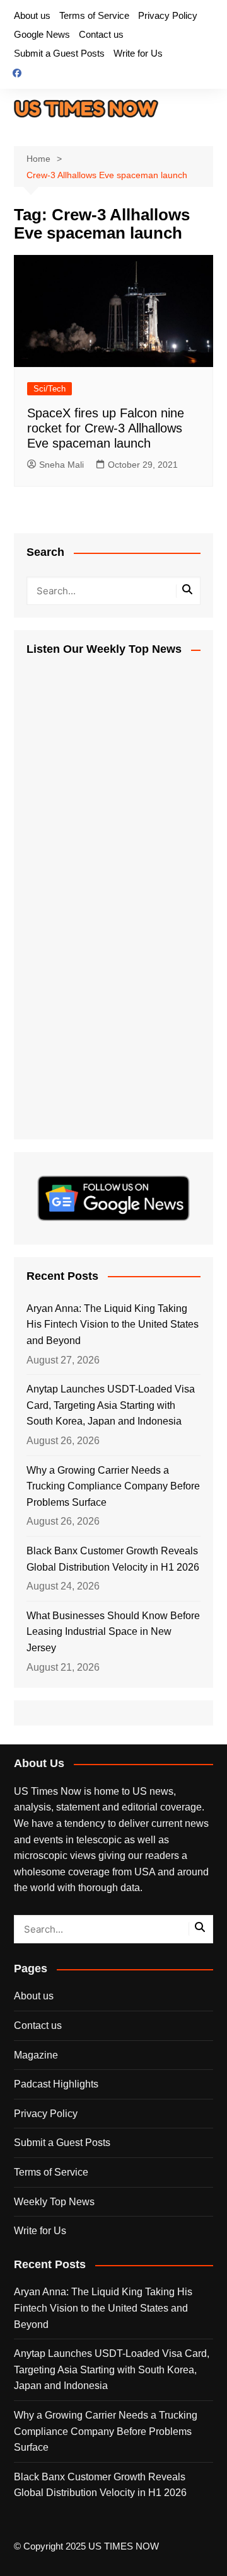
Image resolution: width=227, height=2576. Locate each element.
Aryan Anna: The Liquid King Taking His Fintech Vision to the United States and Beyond (113, 1325)
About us (32, 15)
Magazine (36, 2055)
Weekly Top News (54, 2202)
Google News (42, 34)
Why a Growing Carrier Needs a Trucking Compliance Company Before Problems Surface (113, 1486)
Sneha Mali (61, 465)
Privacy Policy (168, 15)
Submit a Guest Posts (59, 53)
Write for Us (138, 53)
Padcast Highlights (56, 2084)
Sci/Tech (49, 389)
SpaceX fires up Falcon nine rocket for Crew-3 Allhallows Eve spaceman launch (106, 428)
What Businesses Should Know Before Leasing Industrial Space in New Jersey (113, 1632)
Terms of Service (94, 15)
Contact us (101, 34)
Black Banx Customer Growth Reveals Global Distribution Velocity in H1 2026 (113, 1559)
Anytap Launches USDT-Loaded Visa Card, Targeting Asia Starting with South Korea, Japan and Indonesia (111, 1405)
